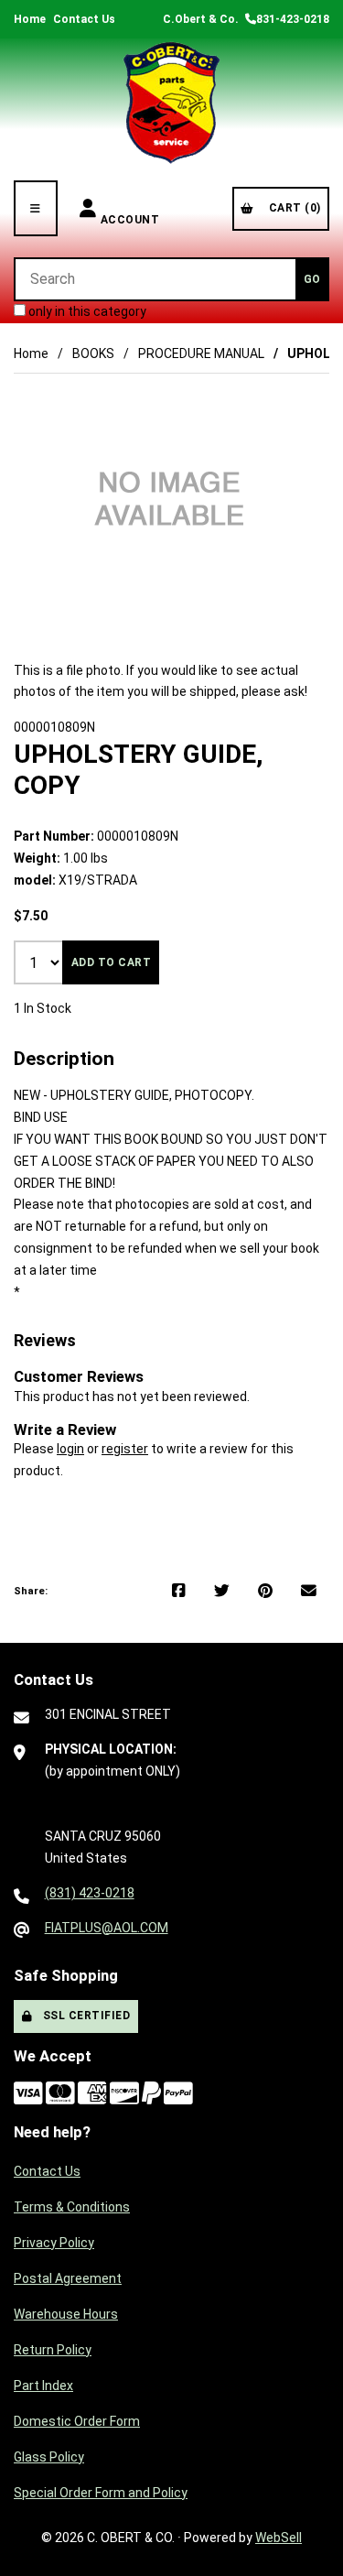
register (125, 1449)
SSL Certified (84, 2016)
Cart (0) (292, 208)
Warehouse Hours (66, 2314)
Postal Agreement (68, 2278)
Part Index (43, 2386)
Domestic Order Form (77, 2421)
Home (30, 19)
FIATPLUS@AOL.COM (107, 1928)
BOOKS (93, 353)
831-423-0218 (293, 19)
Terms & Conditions (72, 2207)
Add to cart (112, 962)
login (70, 1449)
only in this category (86, 311)
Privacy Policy (54, 2243)
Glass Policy (49, 2457)
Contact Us (84, 19)
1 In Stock (43, 1008)
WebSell (279, 2538)
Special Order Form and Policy (101, 2493)
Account (130, 208)
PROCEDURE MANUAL (201, 353)
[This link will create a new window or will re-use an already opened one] (179, 1592)
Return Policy (53, 2350)
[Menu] (36, 208)
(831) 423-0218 (90, 1893)
